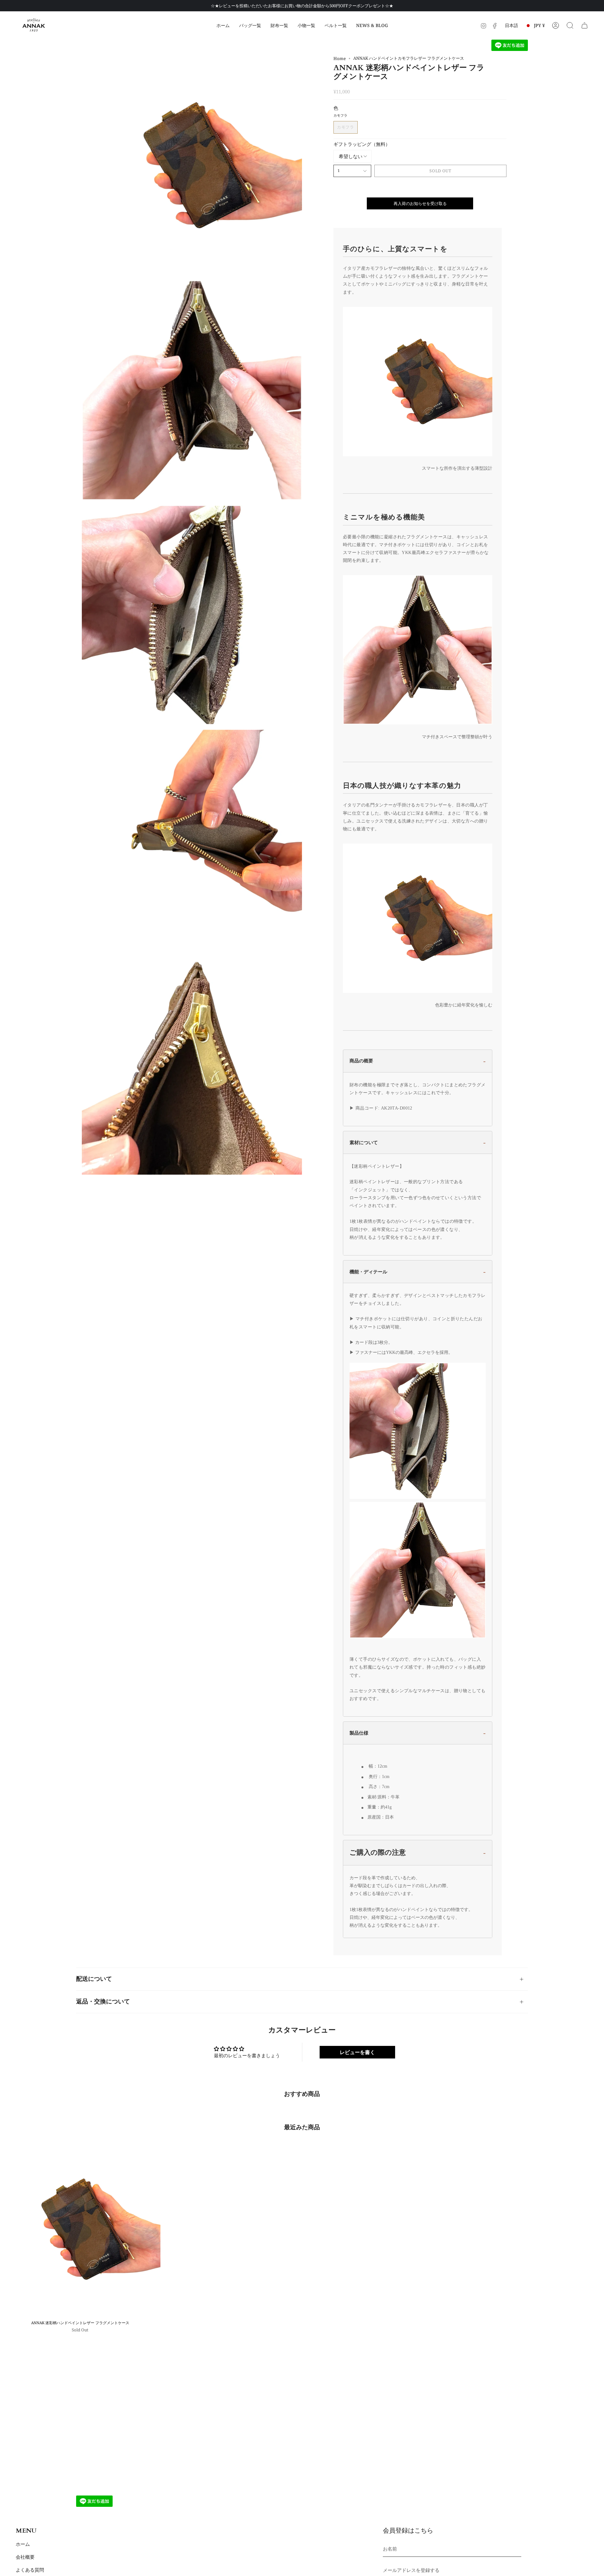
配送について (94, 1979)
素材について (364, 1142)
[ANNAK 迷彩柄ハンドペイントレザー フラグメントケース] (80, 2229)
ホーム (23, 2544)
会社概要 (25, 2557)
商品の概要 (361, 1061)
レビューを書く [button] (357, 2052)
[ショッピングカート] (584, 25)
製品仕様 (359, 1733)
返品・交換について (103, 2002)
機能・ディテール (368, 1272)
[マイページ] (556, 25)
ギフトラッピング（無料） (362, 144)
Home (340, 58)
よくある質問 (30, 2570)
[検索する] (570, 25)
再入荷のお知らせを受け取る (420, 203)
